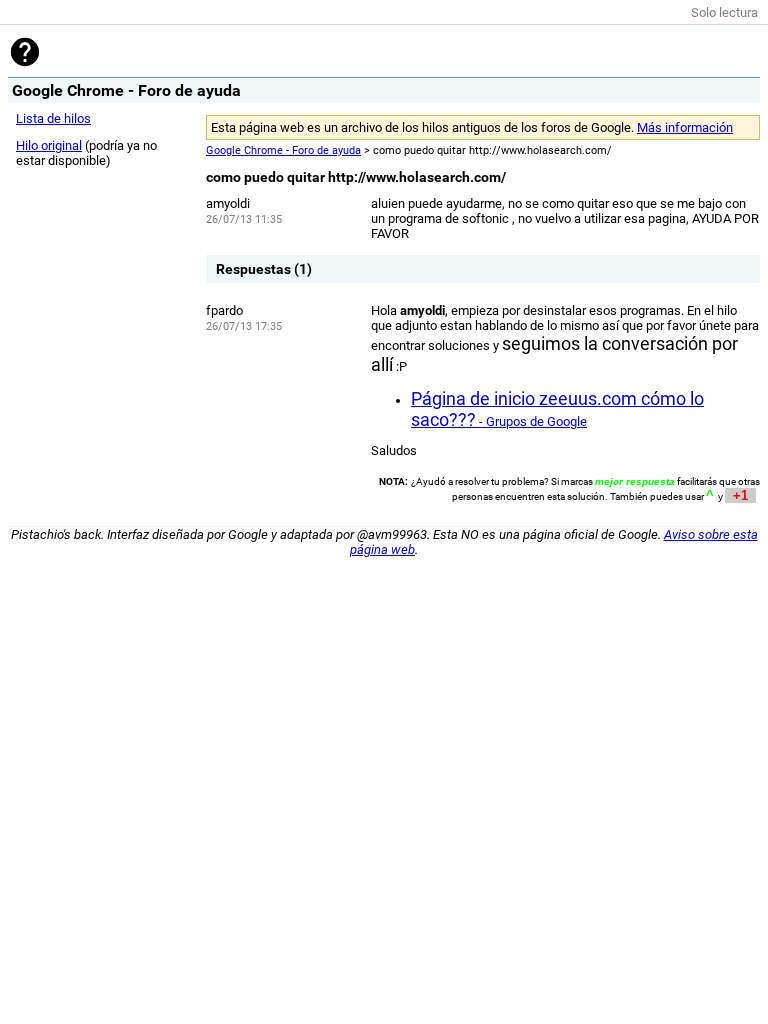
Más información (685, 127)
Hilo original (49, 145)
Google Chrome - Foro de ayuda (283, 150)
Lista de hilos (53, 118)
